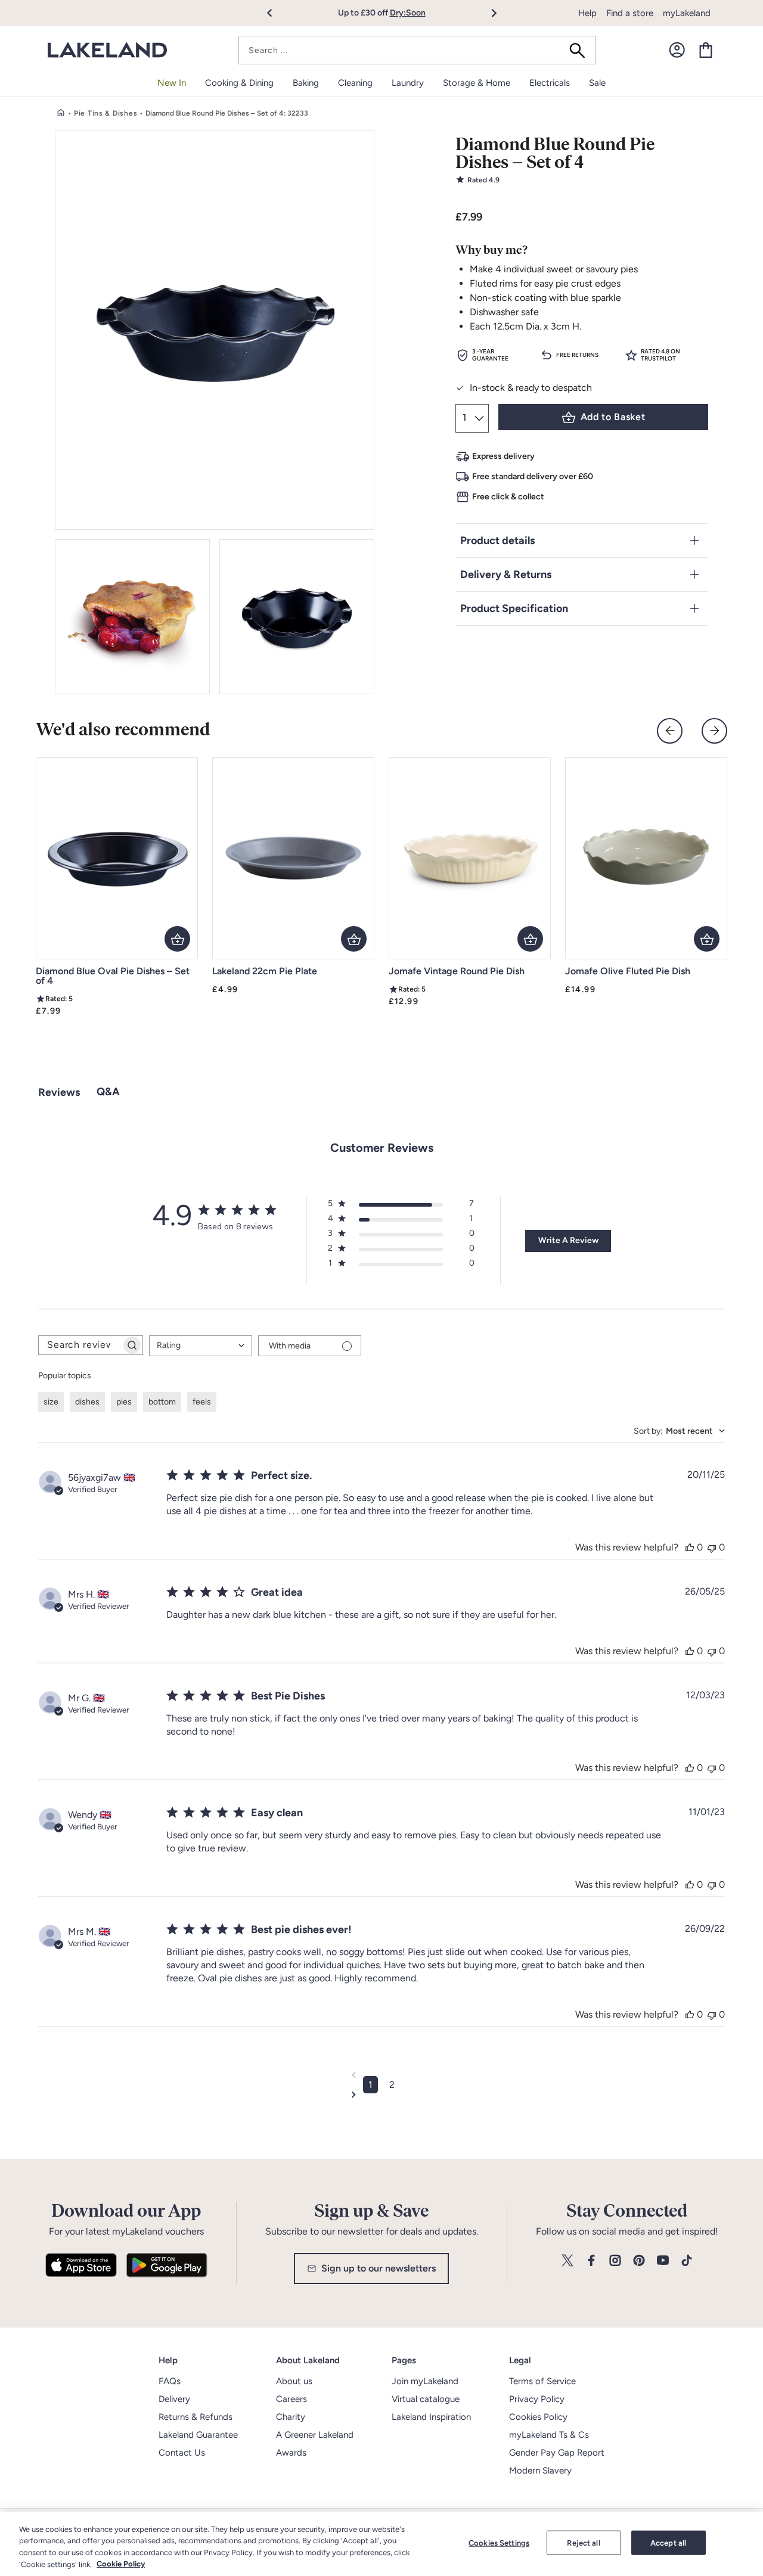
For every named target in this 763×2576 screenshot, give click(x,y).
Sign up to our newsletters (379, 2268)
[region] (381, 2544)
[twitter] (567, 2261)
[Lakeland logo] (107, 50)
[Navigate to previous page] (381, 2075)
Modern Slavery (540, 2471)
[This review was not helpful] (712, 1547)
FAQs (170, 2381)
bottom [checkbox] (162, 1402)
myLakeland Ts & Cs (549, 2435)
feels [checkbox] (202, 1402)
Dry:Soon (408, 13)
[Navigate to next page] (381, 2095)
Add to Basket (613, 417)
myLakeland (687, 13)
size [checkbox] (51, 1402)
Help (587, 13)
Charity (291, 2417)
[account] (677, 50)
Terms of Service (542, 2381)
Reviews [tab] (59, 1092)
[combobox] (417, 50)
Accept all (668, 2543)
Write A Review (568, 1240)
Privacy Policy (537, 2399)
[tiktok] (687, 2261)
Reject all (583, 2543)
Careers (291, 2399)
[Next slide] (714, 731)
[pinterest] (639, 2261)
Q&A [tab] (108, 1092)
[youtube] (663, 2261)
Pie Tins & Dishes (106, 113)
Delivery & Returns (506, 574)
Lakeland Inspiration (431, 2417)
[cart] (706, 50)
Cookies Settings (499, 2543)
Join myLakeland (425, 2381)
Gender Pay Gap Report (557, 2453)
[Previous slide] (670, 731)
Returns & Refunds (196, 2417)
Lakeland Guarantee (198, 2435)
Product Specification (514, 608)
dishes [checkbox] (87, 1402)
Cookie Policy (121, 2564)
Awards (291, 2453)
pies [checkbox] (124, 1402)
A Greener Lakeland (315, 2435)
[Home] (61, 113)
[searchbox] (80, 1345)
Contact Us (182, 2453)
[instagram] (615, 2261)
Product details (497, 540)
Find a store (630, 13)
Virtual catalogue (426, 2399)
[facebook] (591, 2261)
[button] (276, 13)
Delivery (174, 2399)
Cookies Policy (538, 2417)
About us (294, 2381)
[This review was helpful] (690, 1547)
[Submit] (581, 50)
